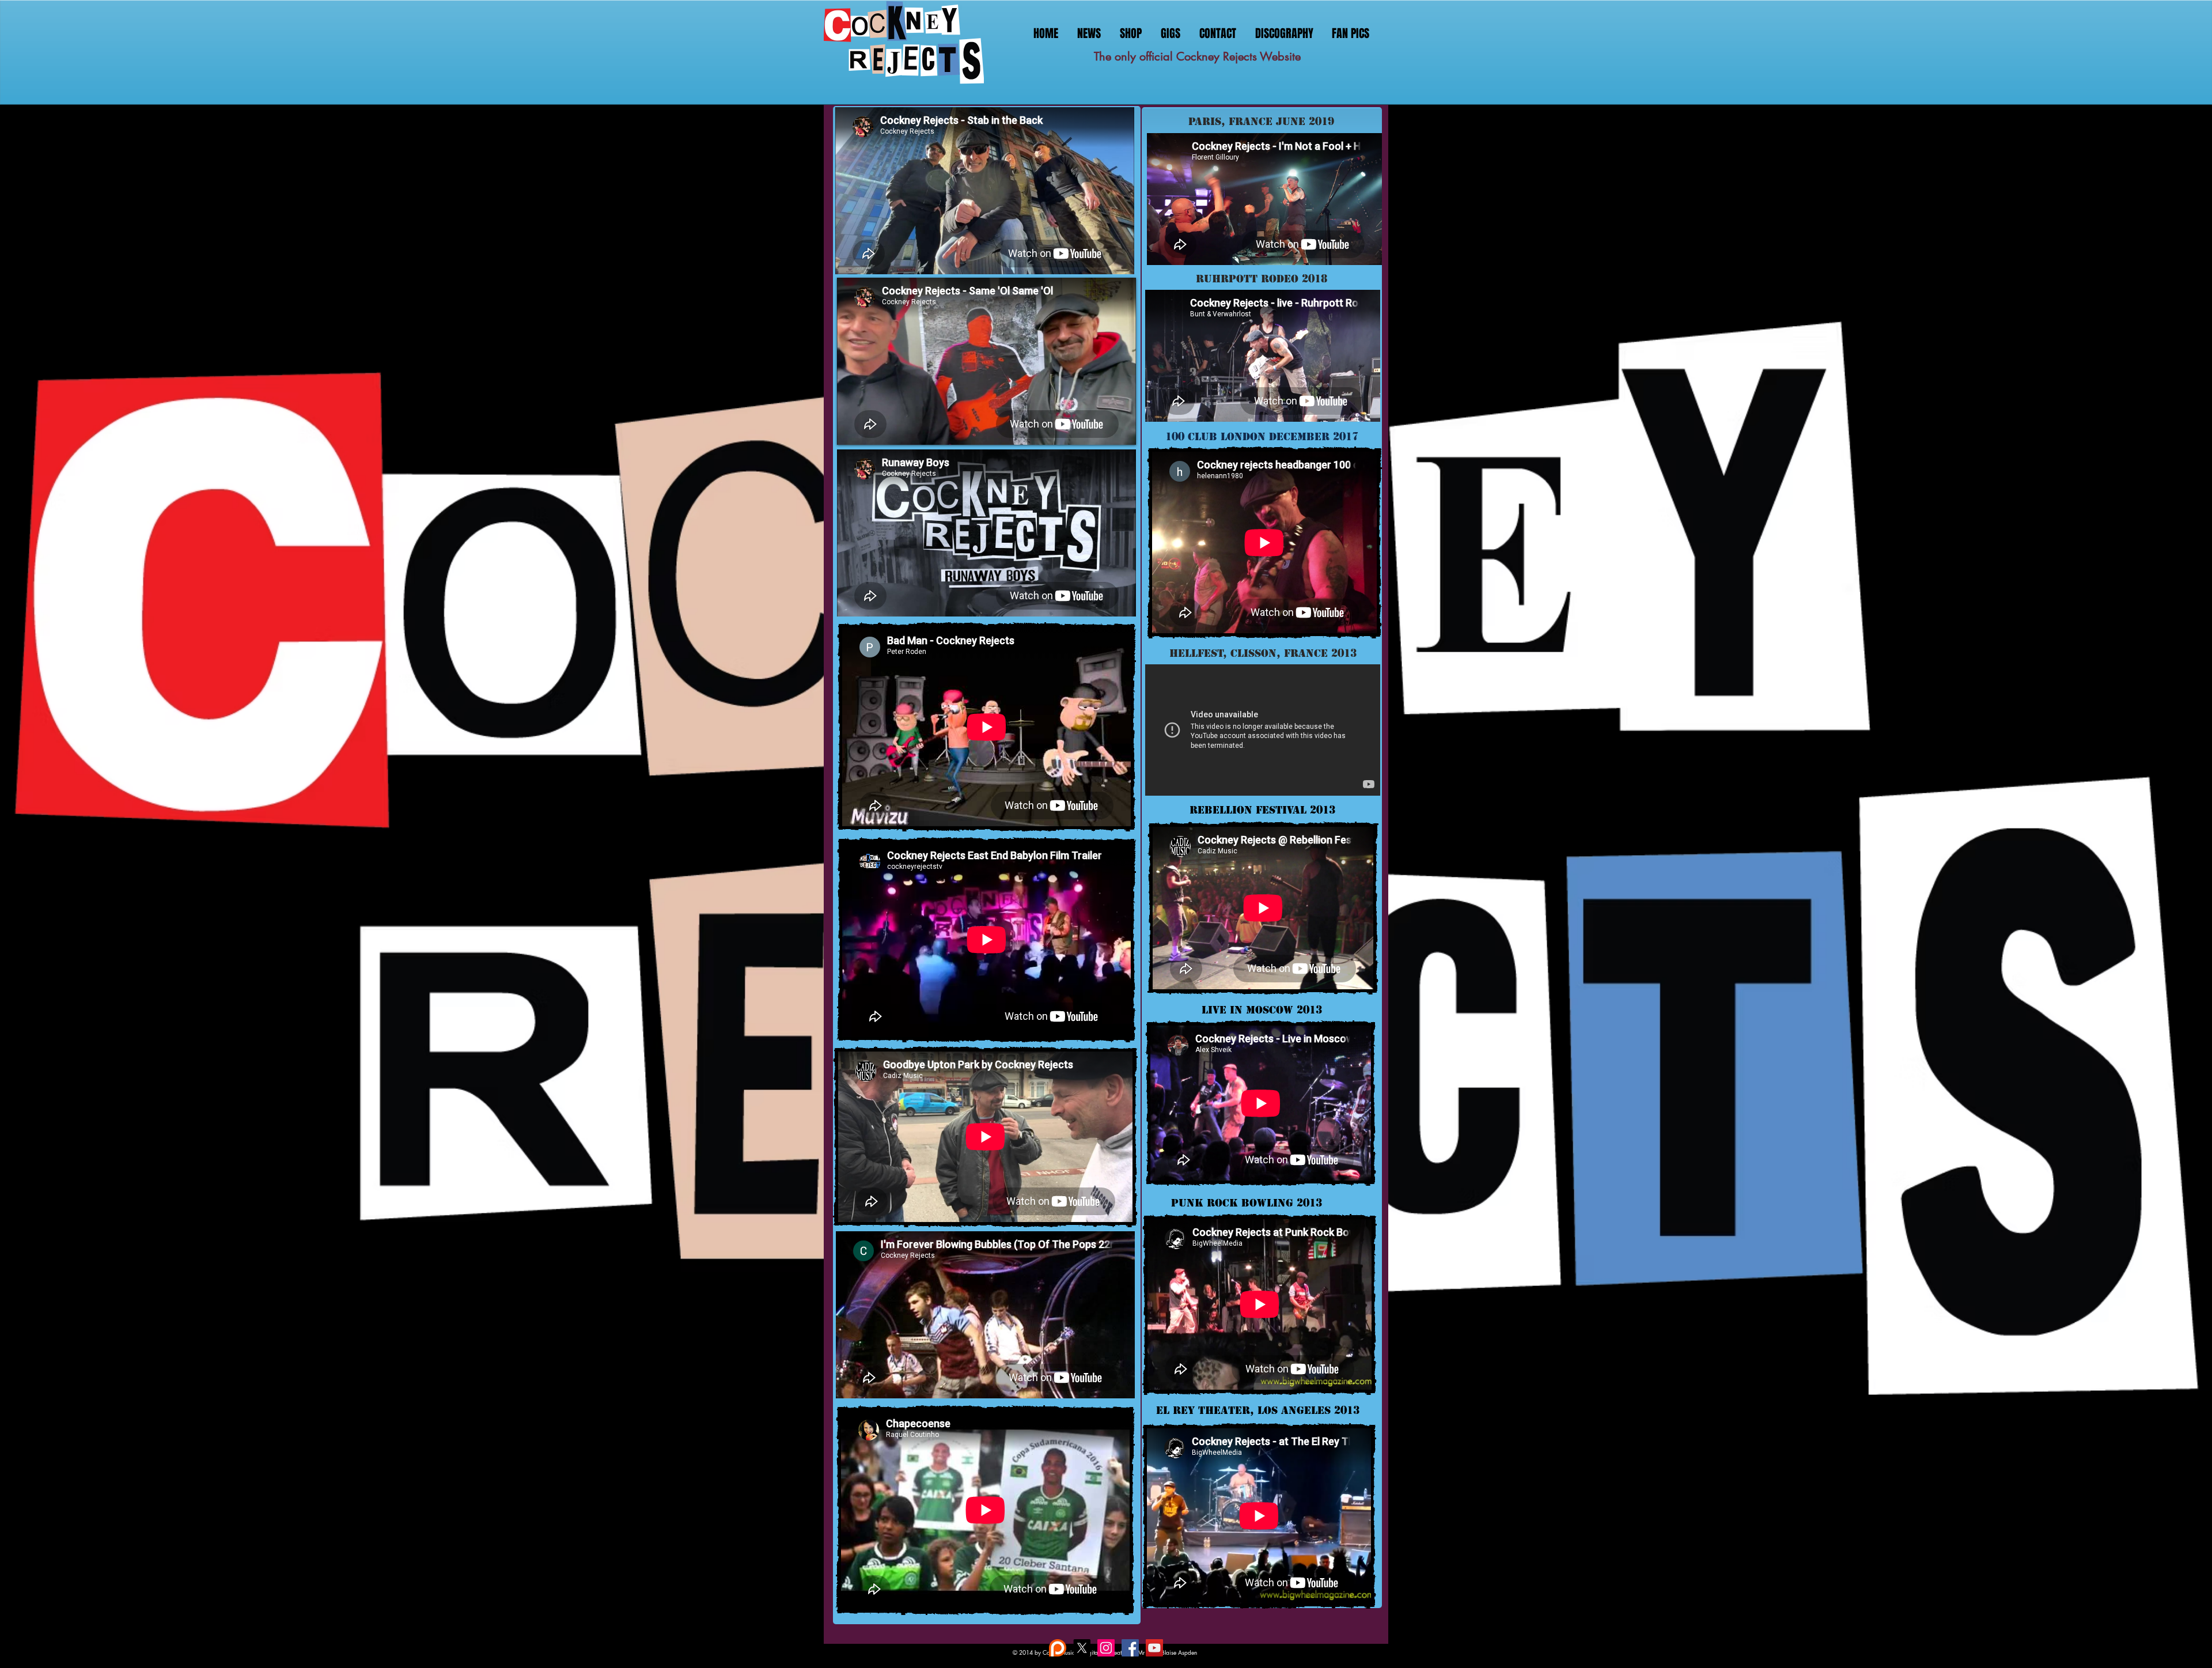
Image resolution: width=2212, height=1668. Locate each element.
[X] (1082, 1648)
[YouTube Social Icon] (1154, 1648)
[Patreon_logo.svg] (1058, 1648)
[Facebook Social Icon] (1130, 1648)
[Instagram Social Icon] (1106, 1648)
